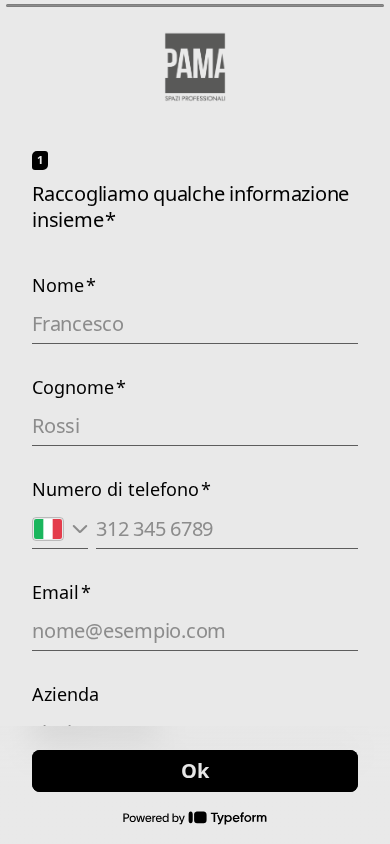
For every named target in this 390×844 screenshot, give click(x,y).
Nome (64, 285)
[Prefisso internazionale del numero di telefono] (60, 528)
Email (61, 592)
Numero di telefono (121, 489)
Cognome (79, 387)
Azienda (65, 694)
